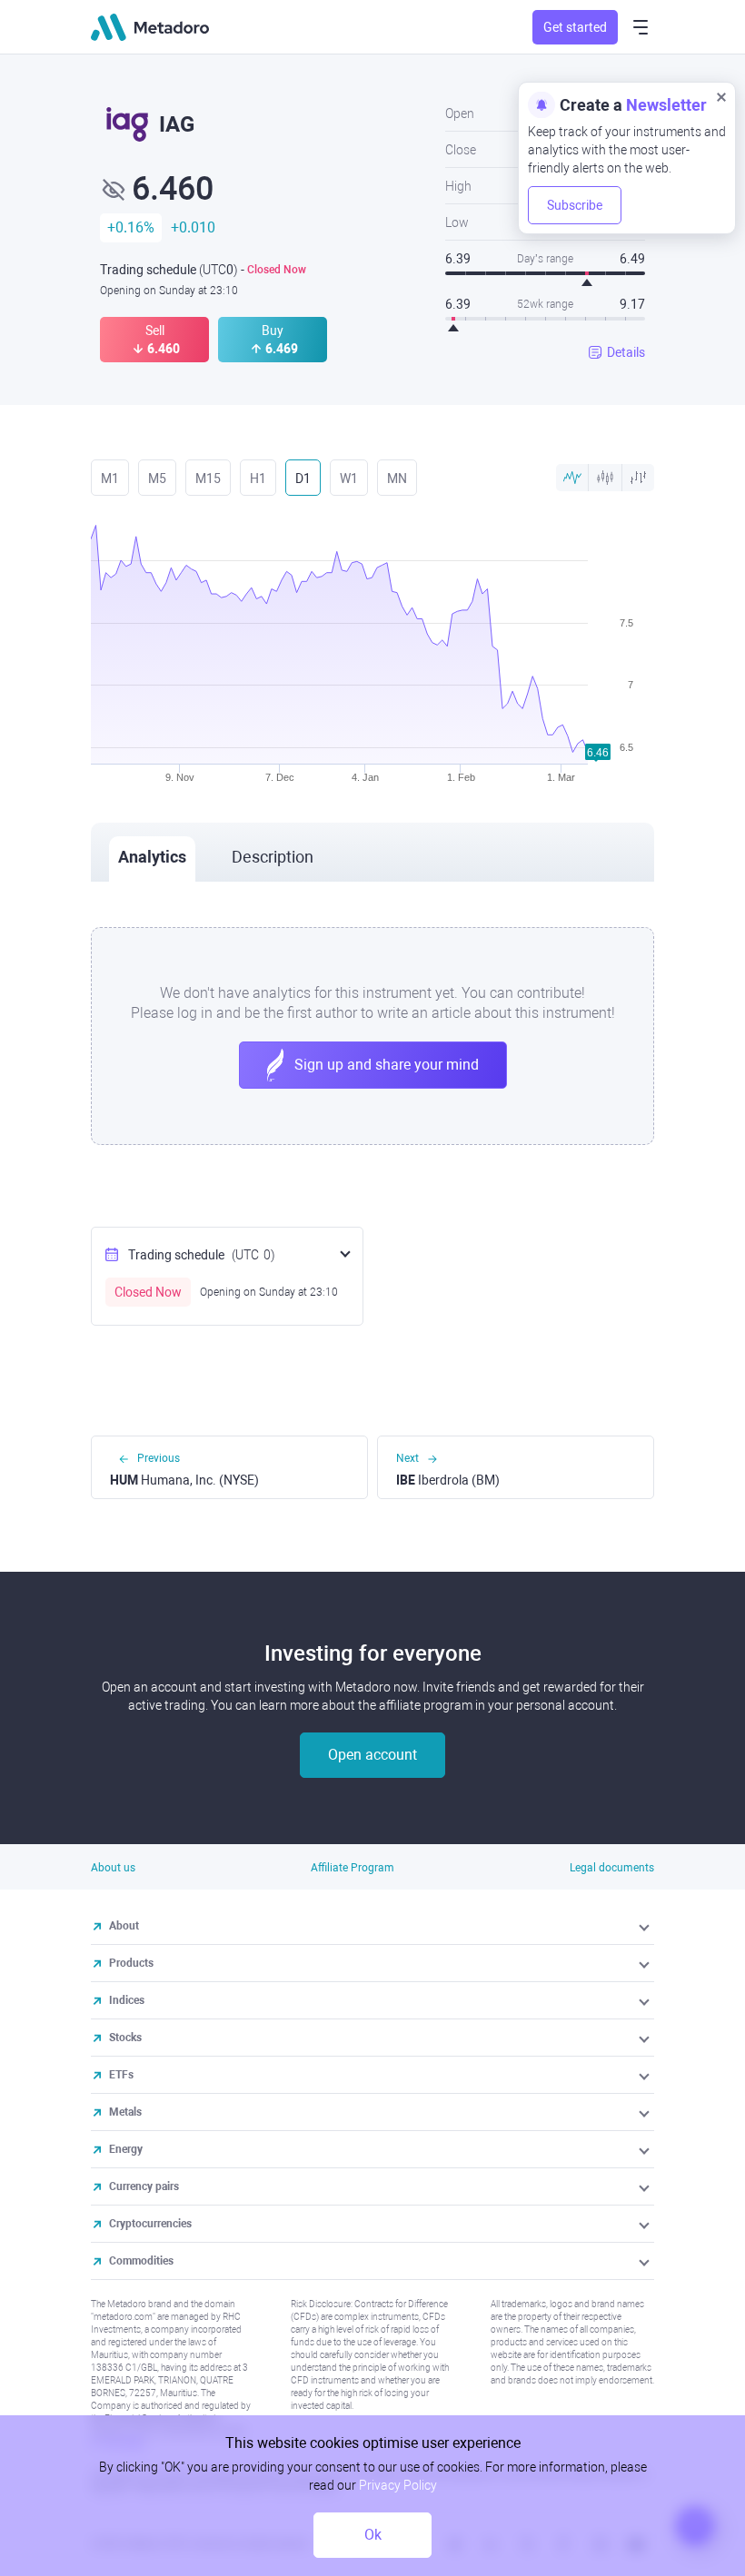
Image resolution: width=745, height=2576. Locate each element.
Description (273, 857)
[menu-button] (641, 27)
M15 (208, 479)
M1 (110, 479)
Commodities (141, 2261)
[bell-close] (721, 96)
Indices (127, 2000)
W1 (349, 479)
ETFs (121, 2075)
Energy (126, 2149)
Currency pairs (144, 2186)
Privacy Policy (398, 2485)
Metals (125, 2112)
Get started (575, 27)
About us (113, 1868)
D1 (303, 479)
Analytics (152, 857)
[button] (646, 1926)
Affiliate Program (353, 1868)
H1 (258, 479)
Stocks (125, 2038)
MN (397, 479)
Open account (372, 1755)
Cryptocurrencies (150, 2224)
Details (626, 352)
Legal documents (612, 1868)
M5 (157, 479)
